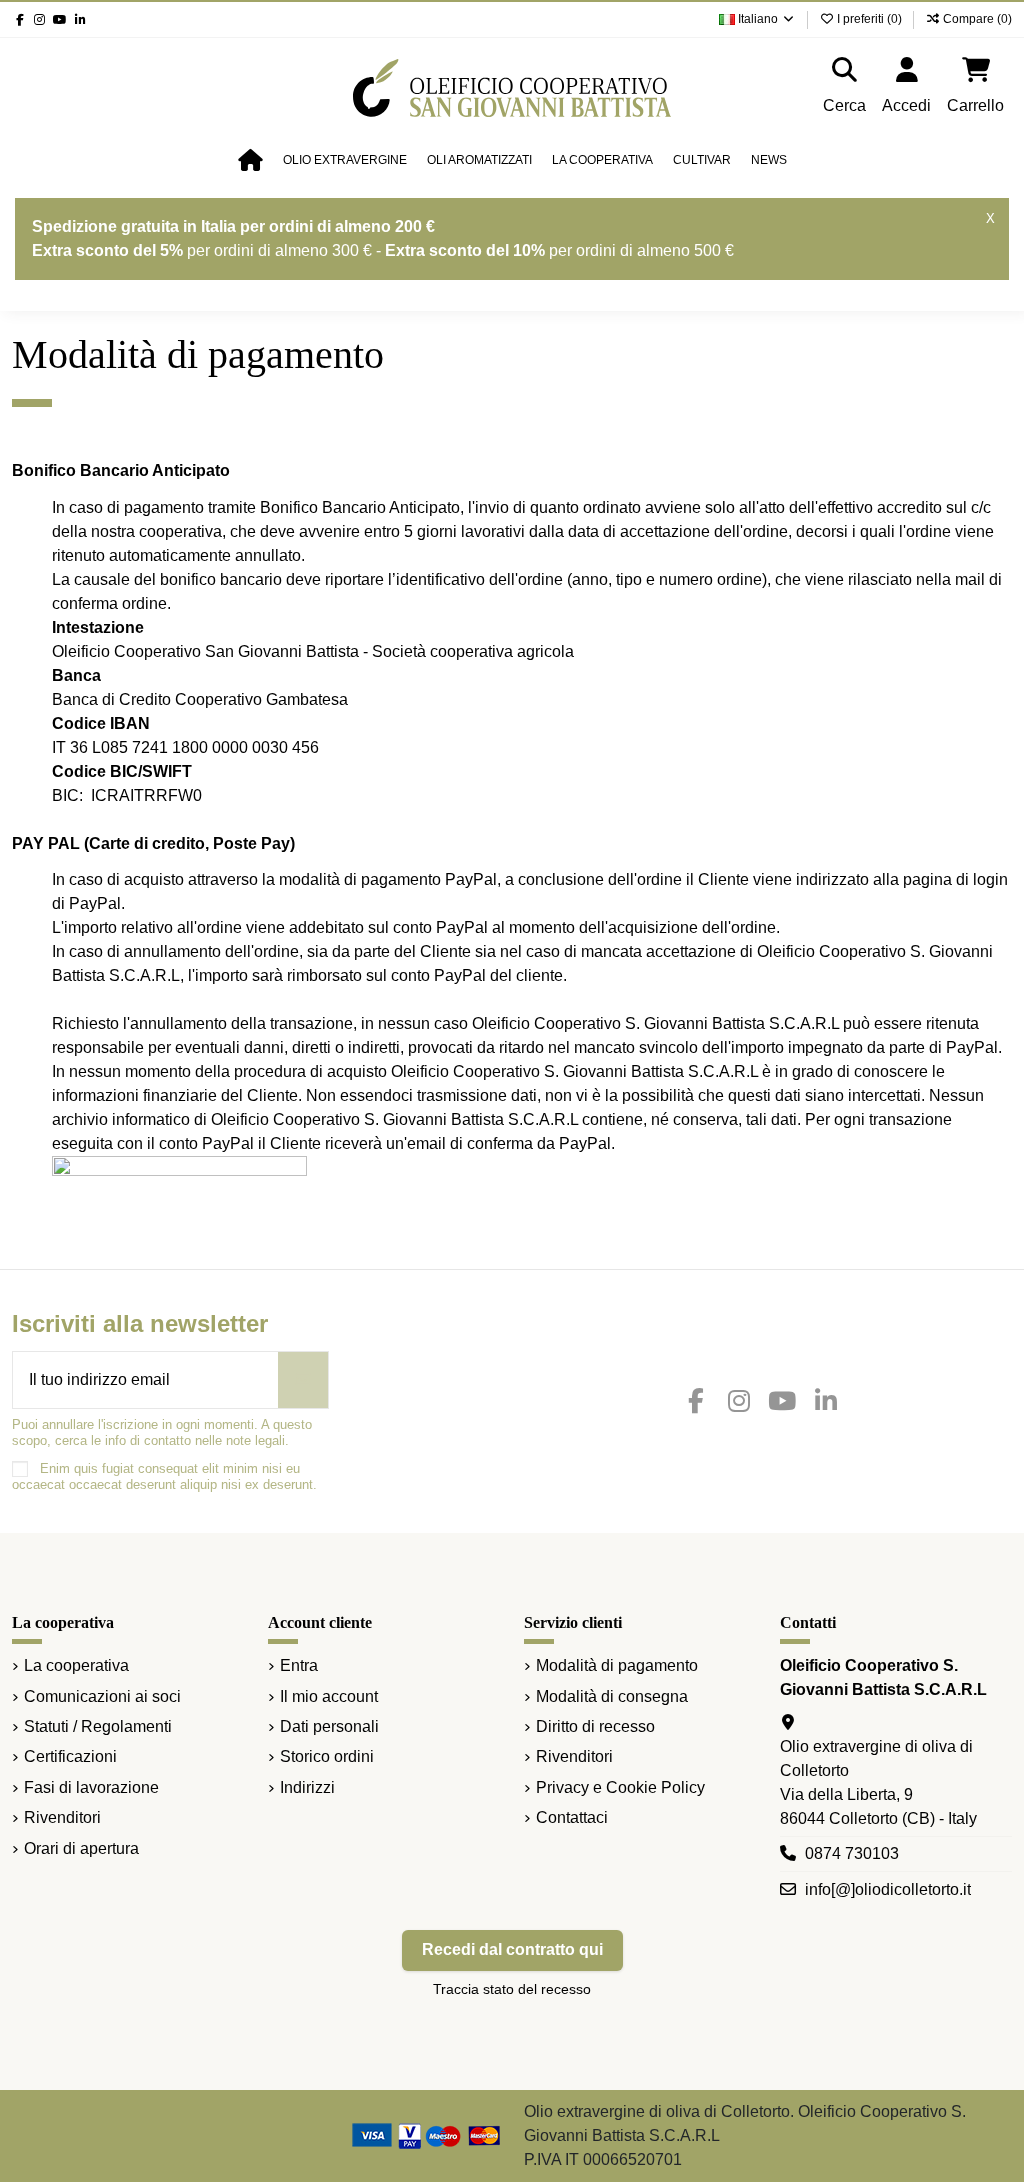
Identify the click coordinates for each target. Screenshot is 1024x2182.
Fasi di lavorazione (91, 1787)
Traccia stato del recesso (512, 1989)
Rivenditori (62, 1817)
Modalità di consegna (612, 1696)
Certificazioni (70, 1756)
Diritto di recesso (595, 1726)
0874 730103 (852, 1853)
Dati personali (329, 1726)
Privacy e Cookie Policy (620, 1787)
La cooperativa (76, 1665)
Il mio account (329, 1696)
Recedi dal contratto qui (512, 1949)
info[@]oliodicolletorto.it (888, 1889)
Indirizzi (307, 1787)
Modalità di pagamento (617, 1665)
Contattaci (572, 1817)
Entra (299, 1665)
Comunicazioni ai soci (102, 1696)
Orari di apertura (81, 1848)
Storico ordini (327, 1756)
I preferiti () (869, 19)
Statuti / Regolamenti (98, 1726)
